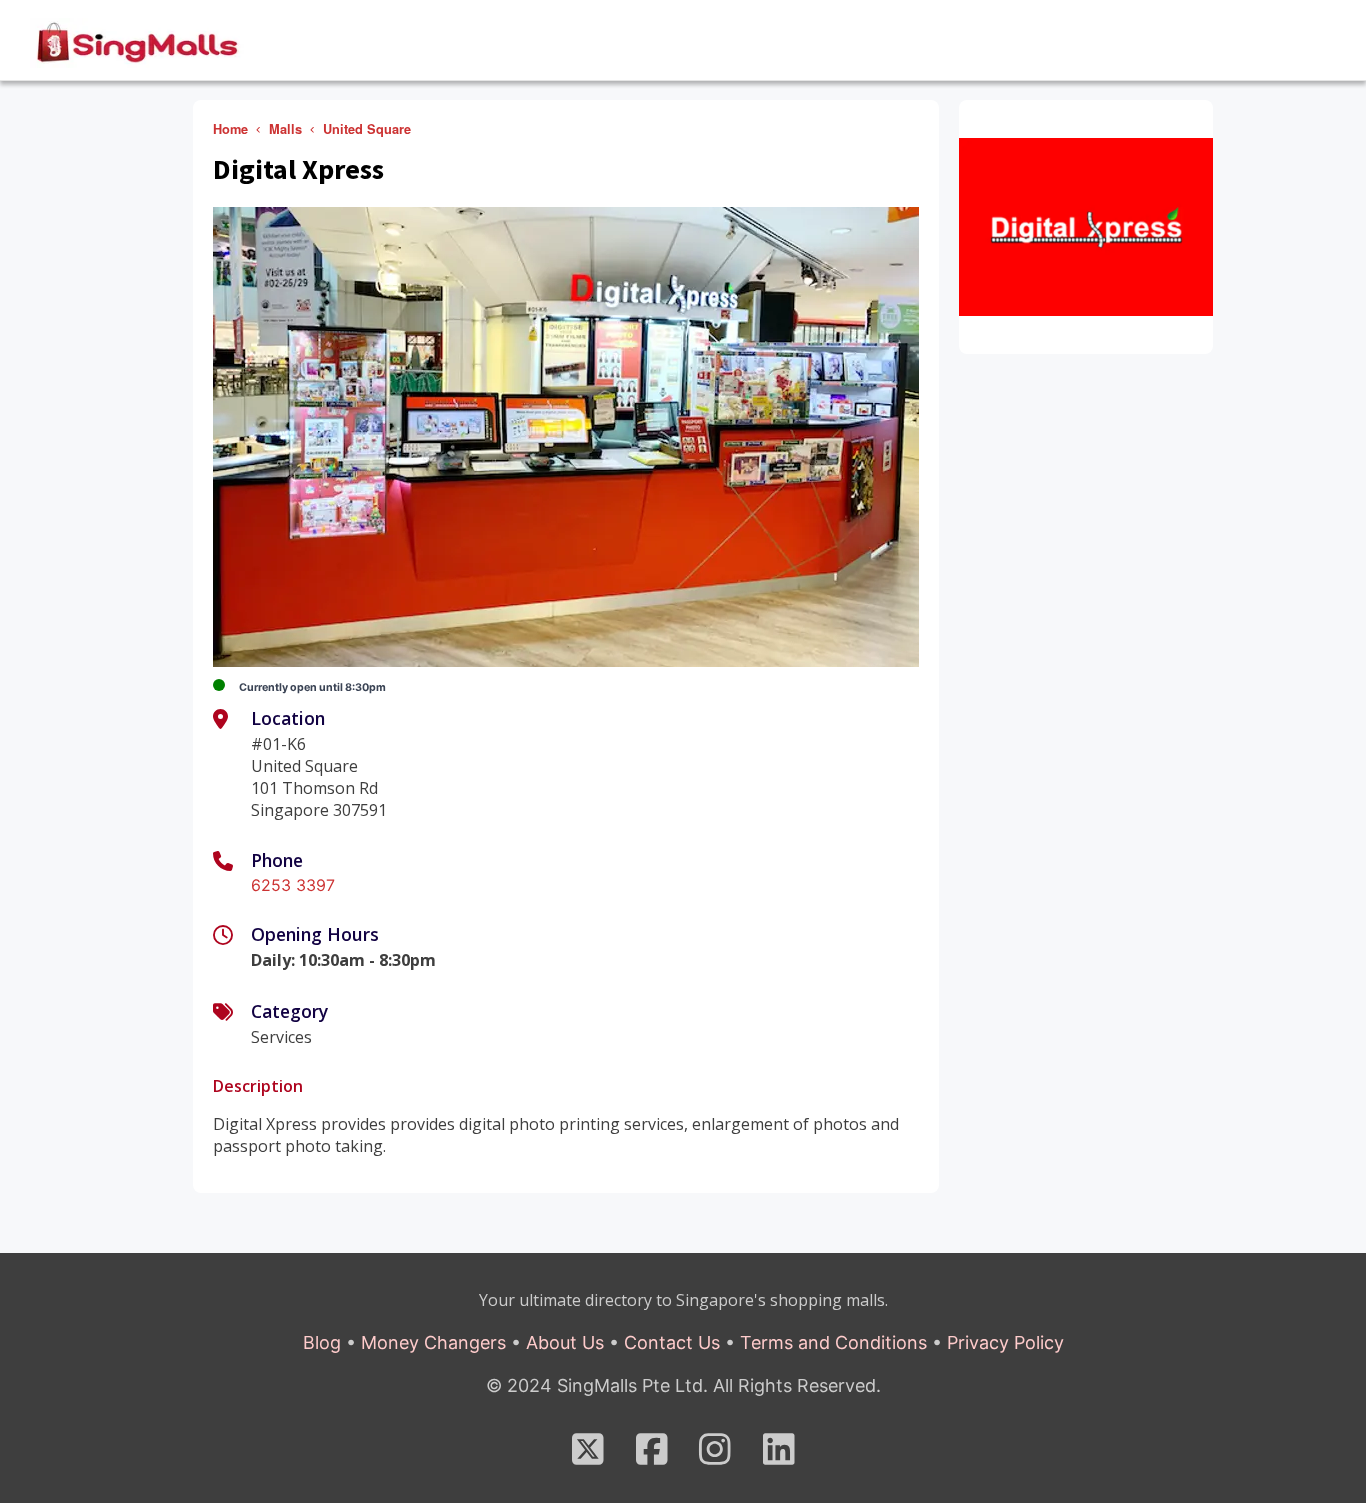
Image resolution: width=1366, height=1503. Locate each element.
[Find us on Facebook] (652, 1456)
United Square (367, 129)
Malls (285, 129)
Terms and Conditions (833, 1342)
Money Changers (433, 1342)
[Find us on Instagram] (715, 1456)
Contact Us (672, 1342)
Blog (322, 1342)
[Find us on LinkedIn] (779, 1456)
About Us (565, 1342)
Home (230, 129)
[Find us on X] (588, 1456)
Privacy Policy (1005, 1342)
